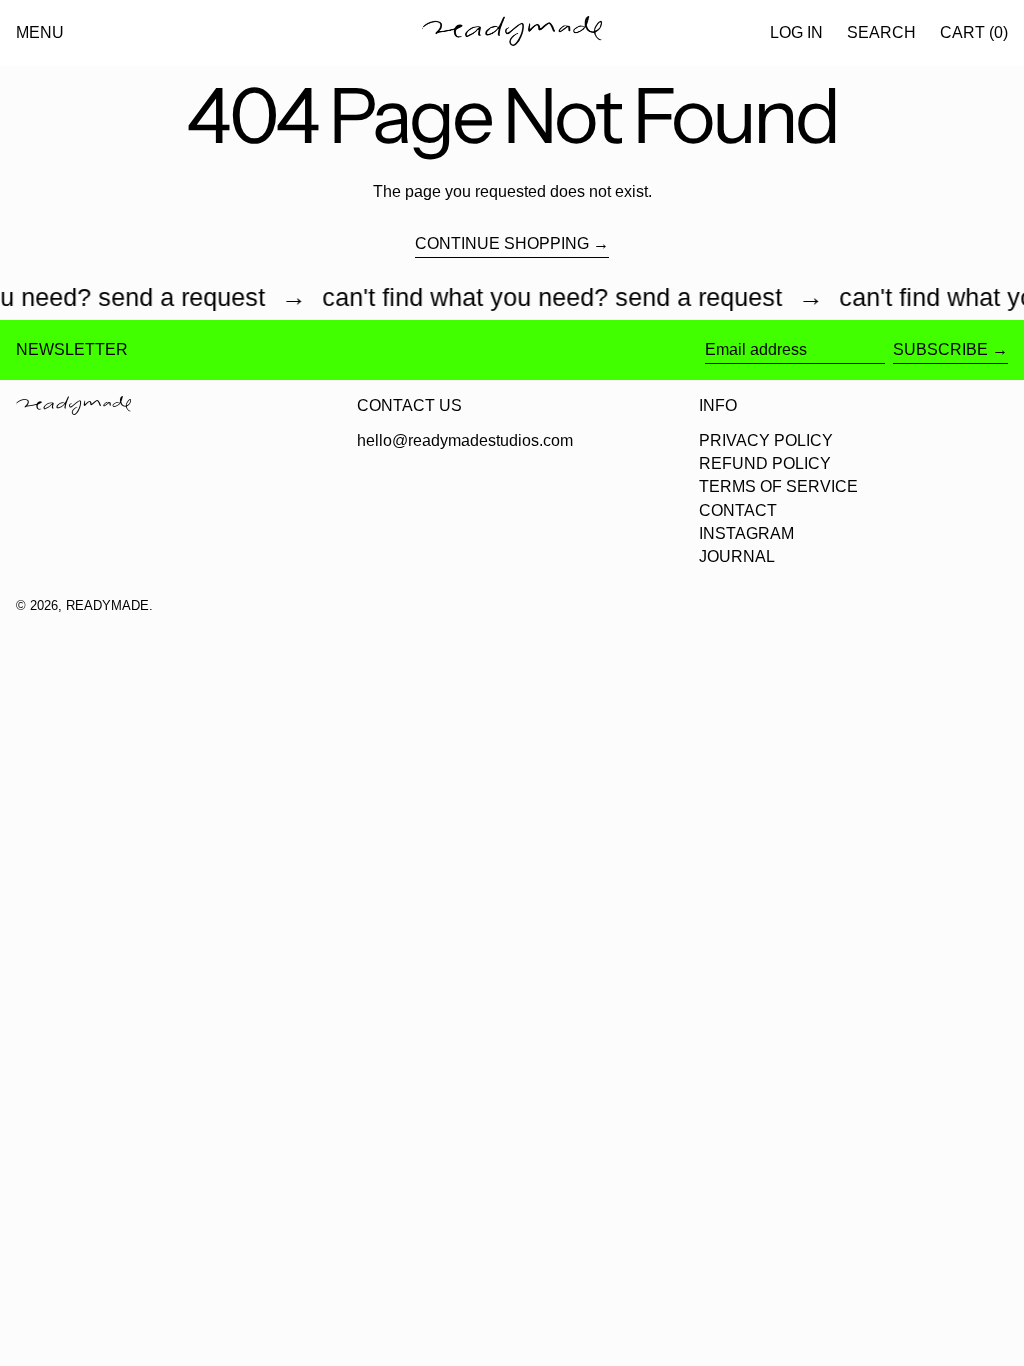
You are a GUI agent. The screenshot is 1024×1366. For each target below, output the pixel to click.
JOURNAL (737, 556)
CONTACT (738, 510)
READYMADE (107, 605)
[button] (881, 32)
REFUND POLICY (765, 463)
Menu (40, 32)
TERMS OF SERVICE (778, 486)
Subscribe (940, 349)
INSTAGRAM (746, 533)
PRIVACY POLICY (766, 440)
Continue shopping (502, 243)
